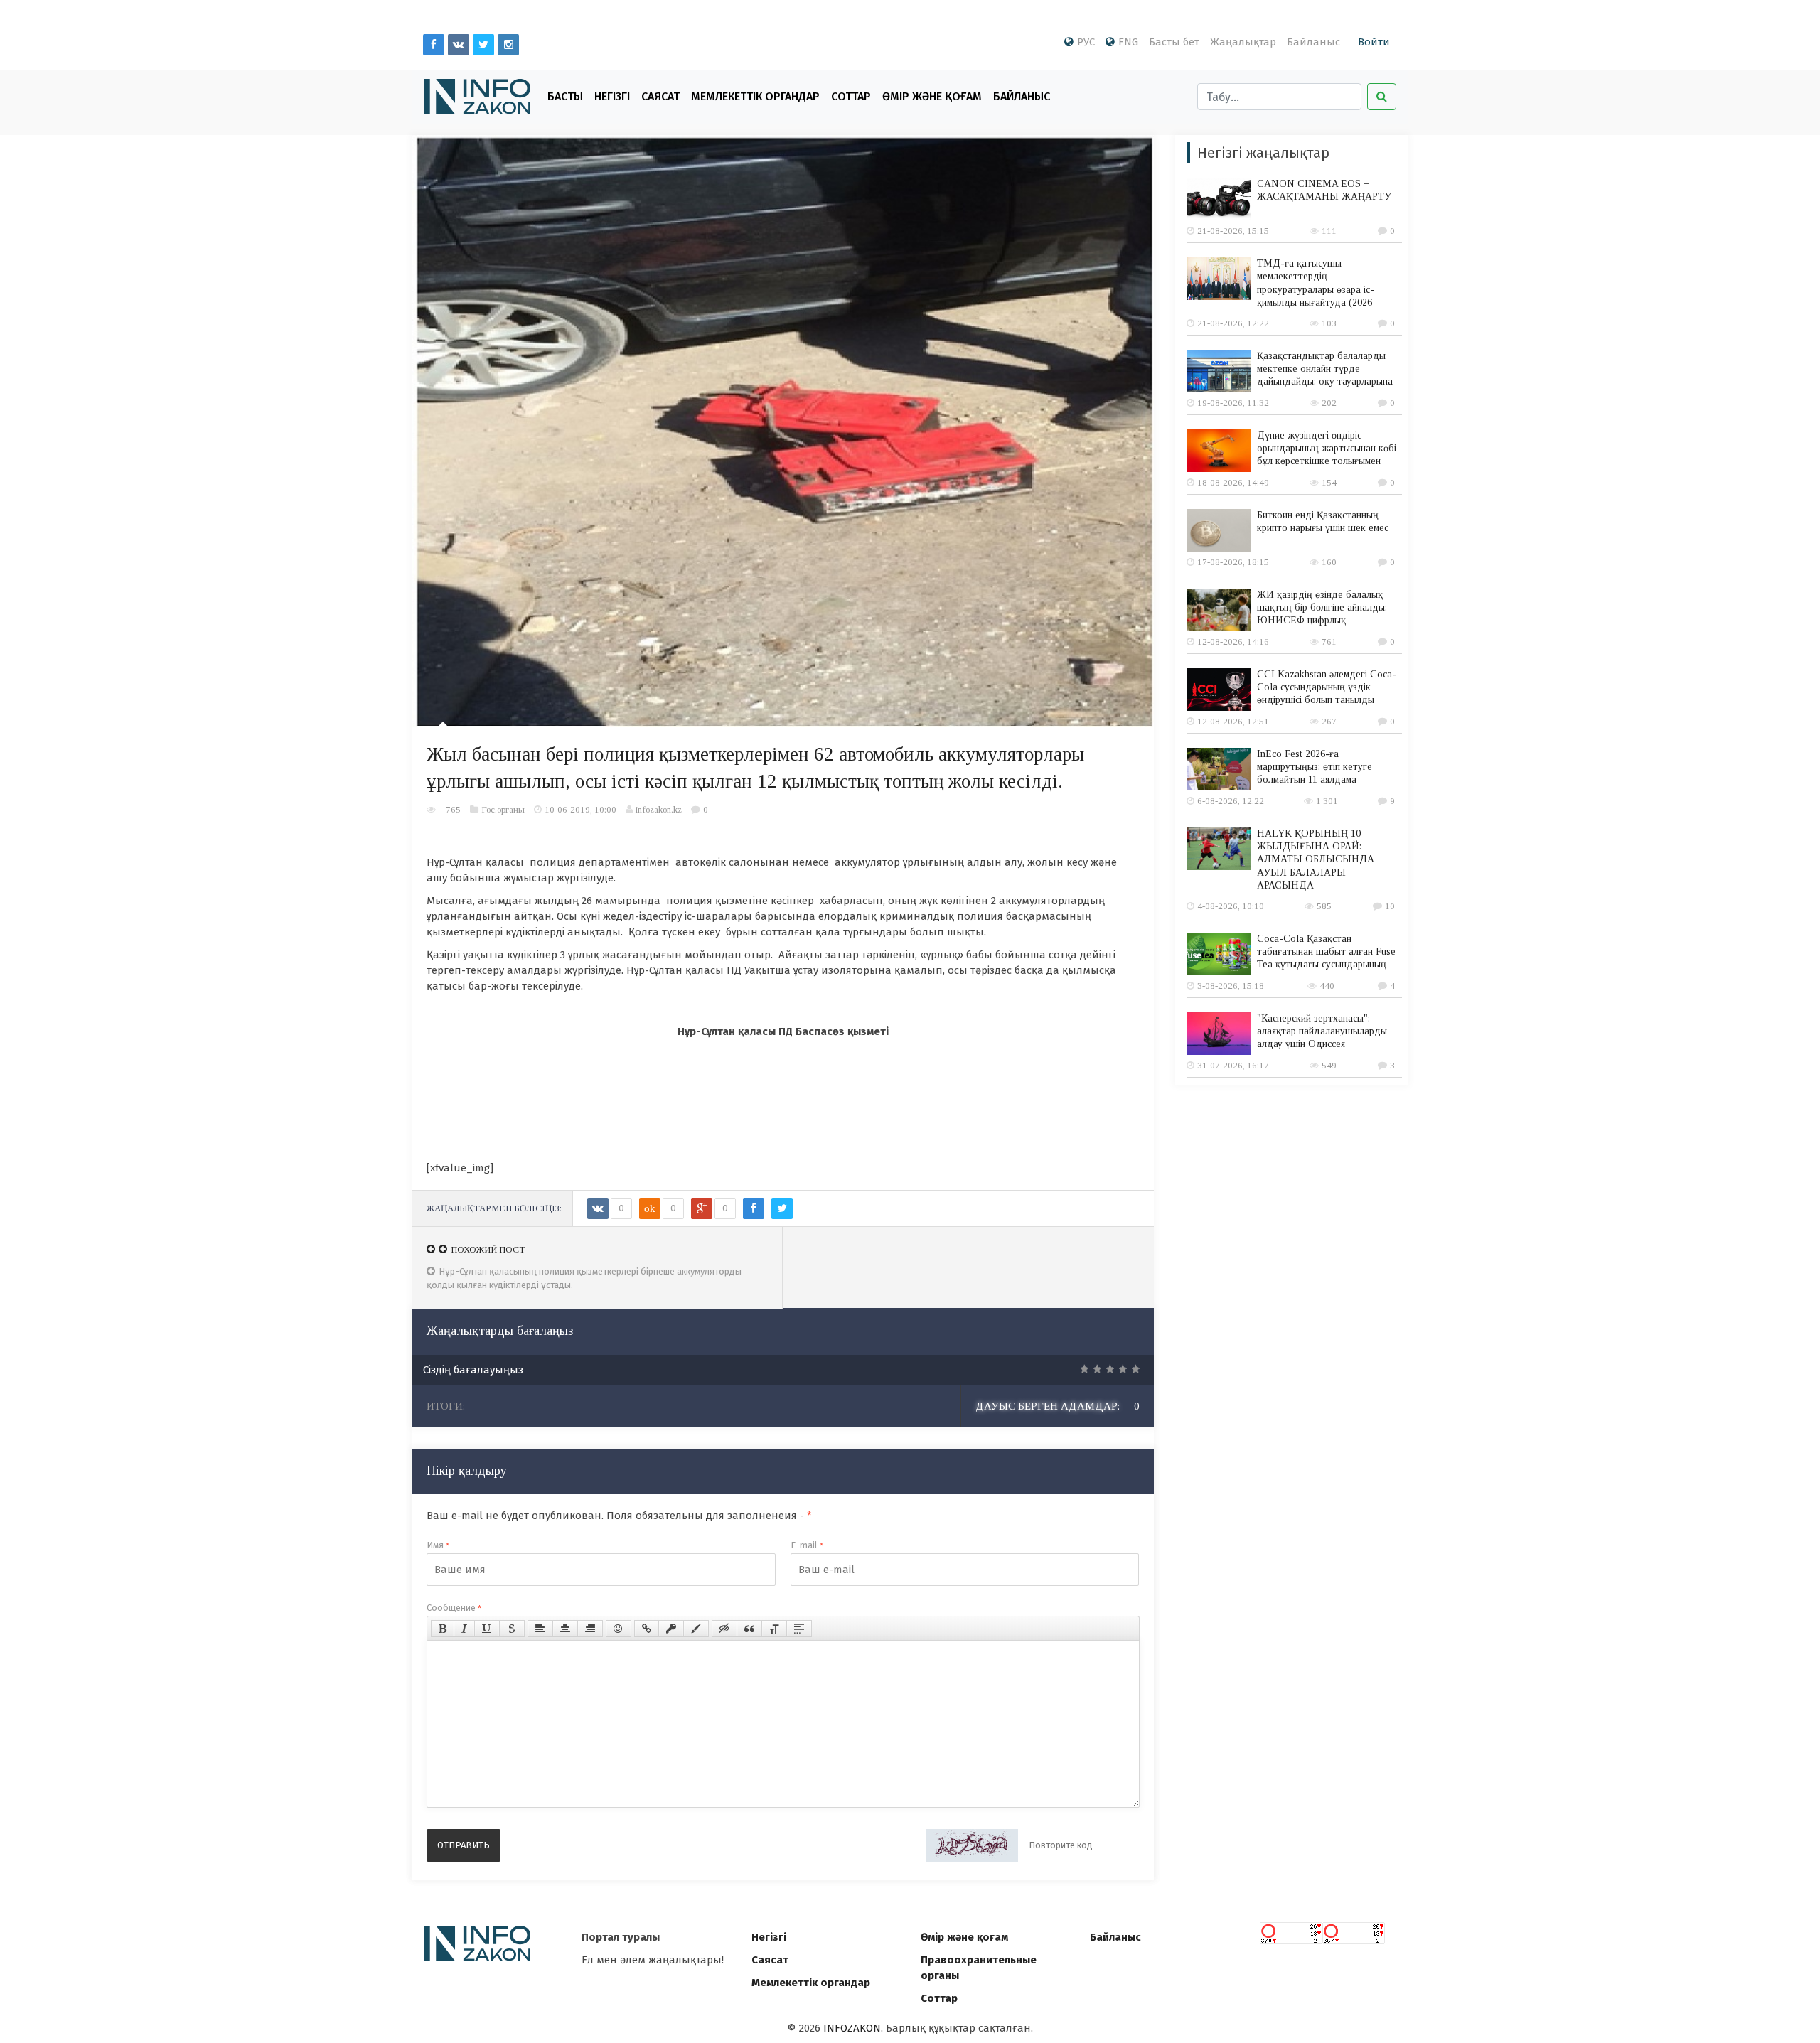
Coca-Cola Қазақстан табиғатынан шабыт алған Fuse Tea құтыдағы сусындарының (1326, 951)
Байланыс (1313, 42)
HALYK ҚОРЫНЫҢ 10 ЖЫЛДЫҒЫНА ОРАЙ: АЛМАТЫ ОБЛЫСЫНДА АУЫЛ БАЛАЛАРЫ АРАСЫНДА (1316, 859)
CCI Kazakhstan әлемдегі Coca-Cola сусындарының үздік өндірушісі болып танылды (1327, 687)
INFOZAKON (852, 2028)
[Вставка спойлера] (799, 1629)
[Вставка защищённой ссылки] (671, 1629)
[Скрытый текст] (724, 1629)
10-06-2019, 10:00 (580, 809)
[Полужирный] (443, 1629)
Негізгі (612, 96)
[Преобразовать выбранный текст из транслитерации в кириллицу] (774, 1629)
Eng (1128, 42)
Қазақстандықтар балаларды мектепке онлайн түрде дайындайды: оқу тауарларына (1325, 369)
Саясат (660, 96)
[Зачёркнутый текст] (512, 1629)
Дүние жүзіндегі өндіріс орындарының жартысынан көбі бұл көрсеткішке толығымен (1327, 448)
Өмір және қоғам (932, 96)
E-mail (807, 1545)
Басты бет (1174, 42)
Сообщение (454, 1608)
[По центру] (565, 1629)
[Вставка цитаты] (749, 1629)
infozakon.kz (659, 809)
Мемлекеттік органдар (755, 96)
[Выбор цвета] (696, 1629)
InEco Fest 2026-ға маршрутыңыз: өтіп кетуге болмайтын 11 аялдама (1315, 767)
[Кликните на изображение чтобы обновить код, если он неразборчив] (972, 1845)
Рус (1086, 42)
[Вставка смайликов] (619, 1629)
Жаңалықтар (1243, 42)
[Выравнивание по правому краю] (590, 1629)
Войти (1374, 42)
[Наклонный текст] (464, 1629)
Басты (565, 96)
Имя (438, 1545)
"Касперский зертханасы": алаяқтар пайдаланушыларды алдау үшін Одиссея (1322, 1031)
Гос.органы (503, 809)
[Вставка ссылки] (647, 1629)
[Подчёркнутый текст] (487, 1629)
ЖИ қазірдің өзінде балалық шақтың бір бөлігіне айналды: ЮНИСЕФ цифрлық (1322, 607)
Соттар (851, 96)
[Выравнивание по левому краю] (540, 1629)
